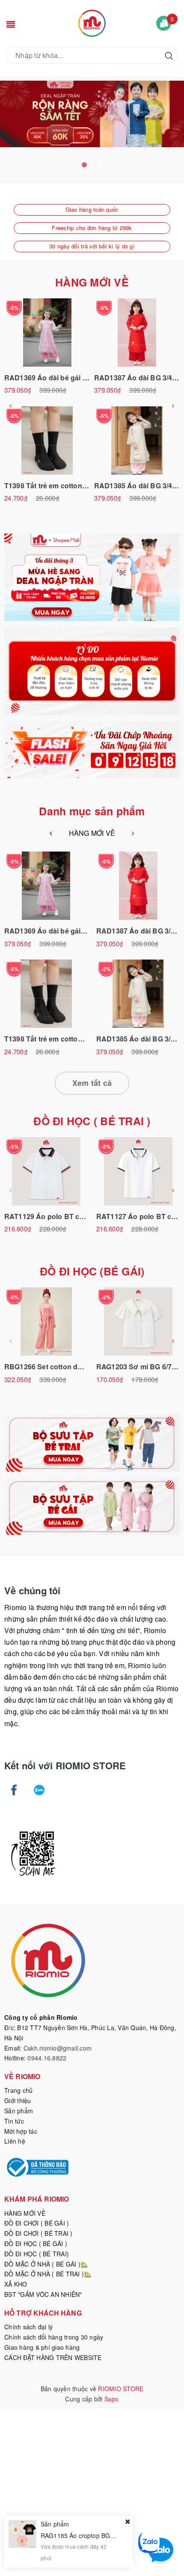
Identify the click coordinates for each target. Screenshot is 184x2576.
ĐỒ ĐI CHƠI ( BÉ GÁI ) (37, 2223)
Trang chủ (18, 2090)
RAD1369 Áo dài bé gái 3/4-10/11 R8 (63, 378)
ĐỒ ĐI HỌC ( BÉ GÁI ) (36, 2243)
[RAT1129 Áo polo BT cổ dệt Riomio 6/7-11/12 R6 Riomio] (46, 1171)
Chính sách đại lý (28, 2327)
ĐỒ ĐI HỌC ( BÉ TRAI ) (92, 1121)
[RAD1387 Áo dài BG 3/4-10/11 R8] (137, 333)
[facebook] (14, 1790)
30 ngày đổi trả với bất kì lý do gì (92, 246)
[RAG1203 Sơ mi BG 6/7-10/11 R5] (138, 1322)
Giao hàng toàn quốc (92, 209)
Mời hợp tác (21, 2131)
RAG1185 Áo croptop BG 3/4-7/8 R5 (91, 2535)
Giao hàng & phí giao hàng (42, 2347)
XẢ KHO (16, 2284)
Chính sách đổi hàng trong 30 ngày (54, 2337)
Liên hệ (15, 2141)
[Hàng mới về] (92, 750)
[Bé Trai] (92, 1443)
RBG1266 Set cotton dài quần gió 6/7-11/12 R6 (80, 1367)
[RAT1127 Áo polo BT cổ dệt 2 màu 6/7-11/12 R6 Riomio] (138, 1171)
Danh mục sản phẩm (92, 811)
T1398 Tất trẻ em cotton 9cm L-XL (60, 486)
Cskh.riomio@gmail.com (58, 2048)
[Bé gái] (92, 1507)
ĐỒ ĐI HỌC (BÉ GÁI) (92, 1271)
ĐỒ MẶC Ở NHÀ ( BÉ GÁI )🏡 (46, 2264)
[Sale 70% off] (92, 577)
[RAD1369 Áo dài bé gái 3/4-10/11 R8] (47, 333)
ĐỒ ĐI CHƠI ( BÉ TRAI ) (39, 2233)
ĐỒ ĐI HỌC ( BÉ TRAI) (37, 2254)
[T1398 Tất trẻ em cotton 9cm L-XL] (47, 441)
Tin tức (14, 2121)
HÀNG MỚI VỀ (92, 282)
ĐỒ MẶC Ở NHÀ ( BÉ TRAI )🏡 (48, 2274)
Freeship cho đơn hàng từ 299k (92, 228)
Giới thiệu (18, 2100)
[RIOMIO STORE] (92, 22)
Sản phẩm (19, 2111)
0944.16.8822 (47, 2058)
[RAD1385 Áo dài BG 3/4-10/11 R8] (137, 441)
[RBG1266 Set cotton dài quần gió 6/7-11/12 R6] (46, 1322)
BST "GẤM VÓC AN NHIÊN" (43, 2294)
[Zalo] (39, 1790)
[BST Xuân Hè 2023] (92, 671)
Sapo (112, 2399)
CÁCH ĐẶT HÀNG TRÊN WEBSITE (53, 2357)
